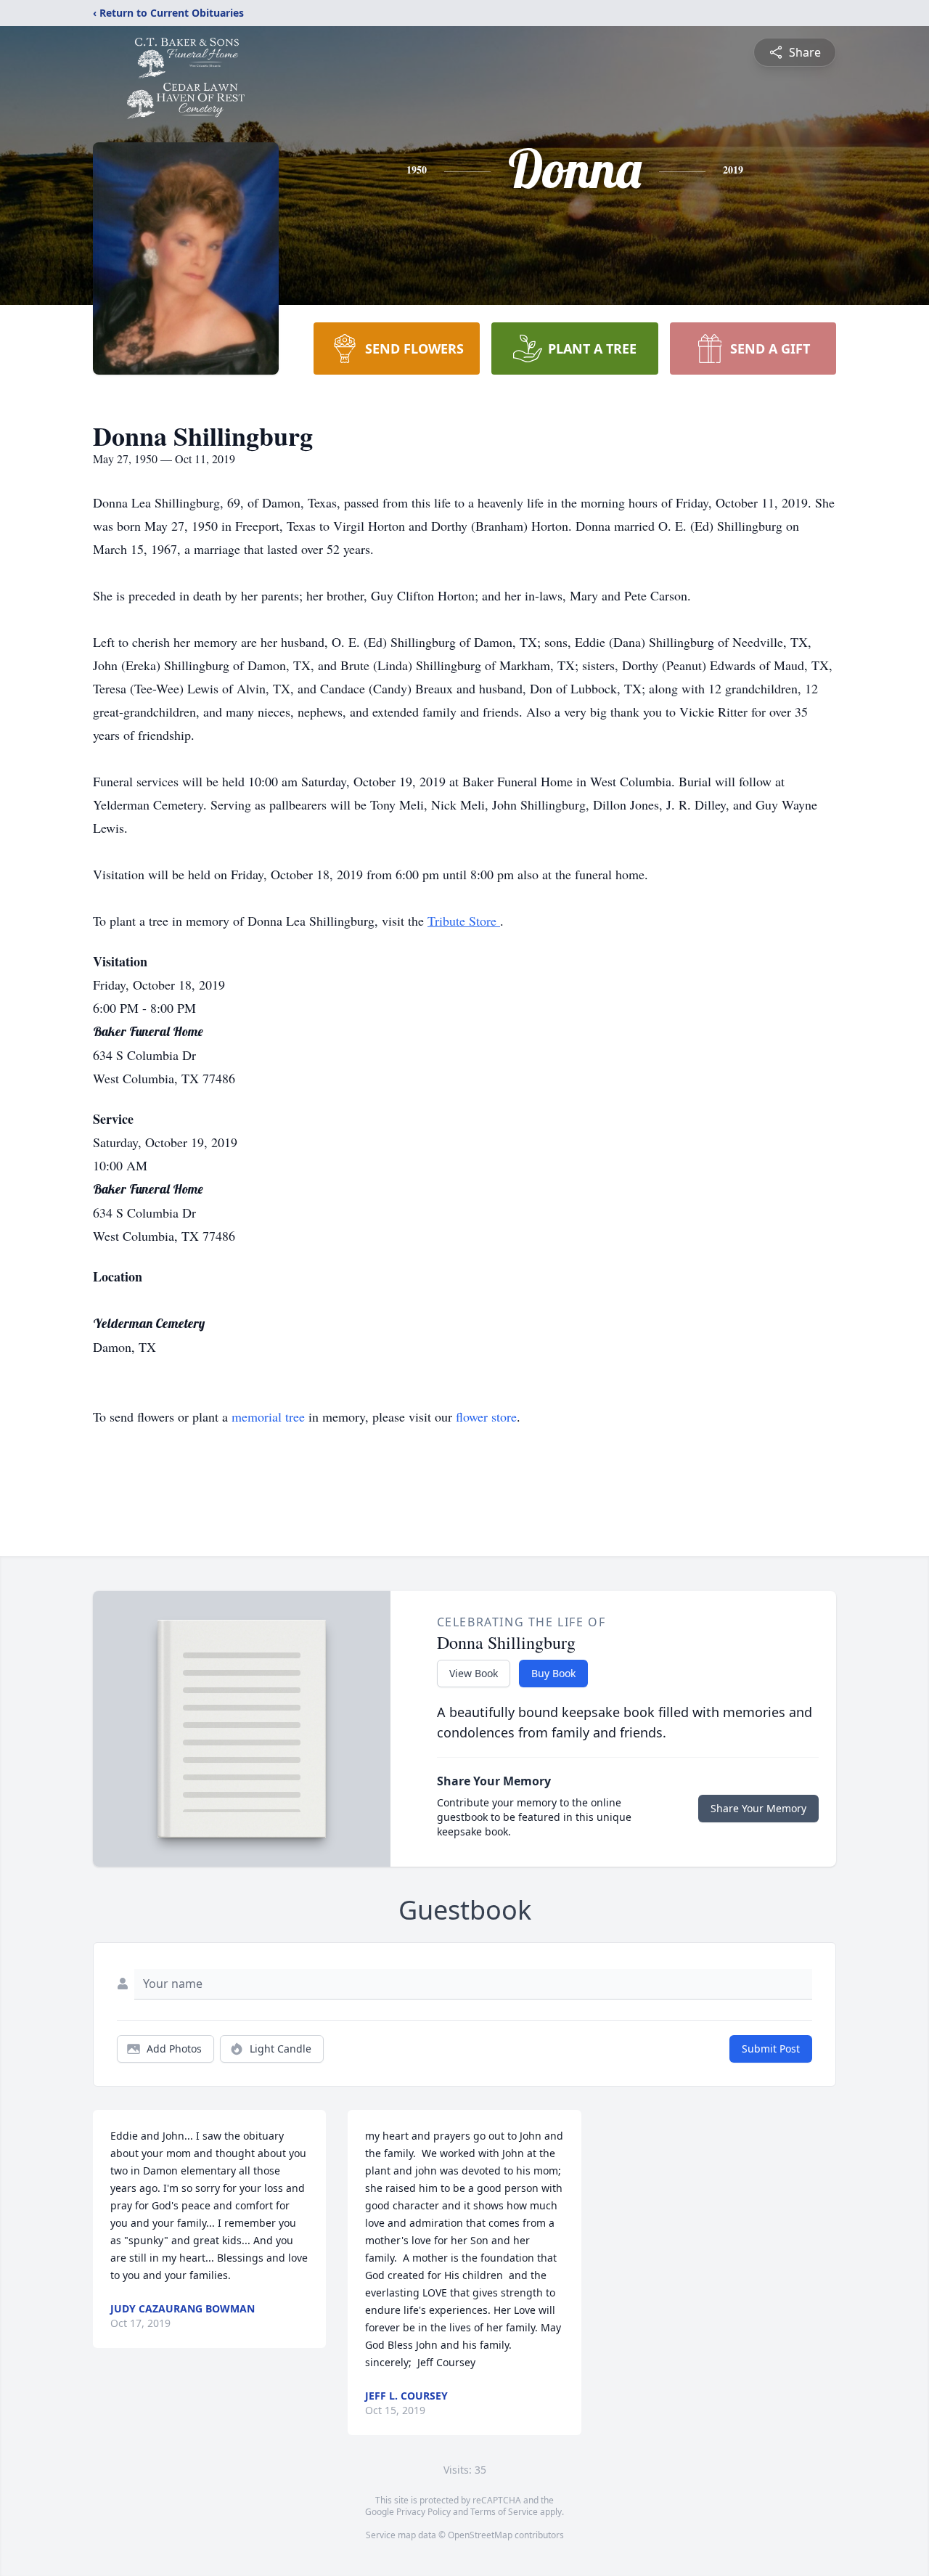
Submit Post (771, 2049)
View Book (474, 1673)
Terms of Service (504, 2512)
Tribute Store (464, 921)
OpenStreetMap (480, 2535)
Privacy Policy (423, 2512)
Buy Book (553, 1673)
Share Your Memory (758, 1808)
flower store (486, 1417)
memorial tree (268, 1417)
